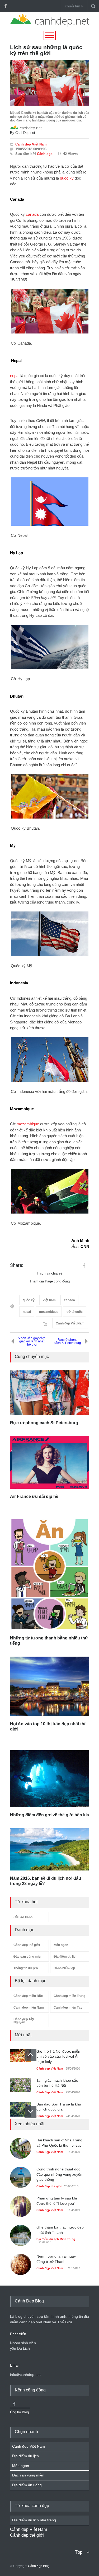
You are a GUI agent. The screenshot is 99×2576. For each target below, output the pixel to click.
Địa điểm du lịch (65, 1957)
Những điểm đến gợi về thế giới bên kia (49, 1815)
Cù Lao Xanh (23, 1917)
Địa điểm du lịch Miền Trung (56, 2239)
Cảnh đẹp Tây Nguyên (24, 2021)
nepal (15, 376)
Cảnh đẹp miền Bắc (28, 1996)
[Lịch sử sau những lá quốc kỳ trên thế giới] (50, 83)
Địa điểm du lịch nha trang (34, 2520)
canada (32, 214)
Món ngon (61, 1945)
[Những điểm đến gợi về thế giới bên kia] (50, 1779)
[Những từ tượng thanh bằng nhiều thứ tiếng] (50, 1574)
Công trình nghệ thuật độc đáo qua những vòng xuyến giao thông (59, 2174)
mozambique (28, 1124)
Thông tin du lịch (26, 1968)
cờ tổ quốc (75, 1312)
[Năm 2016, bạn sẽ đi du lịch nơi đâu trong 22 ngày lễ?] (50, 1849)
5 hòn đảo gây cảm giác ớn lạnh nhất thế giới (32, 1341)
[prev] (30, 2055)
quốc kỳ (67, 178)
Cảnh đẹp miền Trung (69, 1996)
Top (79, 2552)
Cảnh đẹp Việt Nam (31, 144)
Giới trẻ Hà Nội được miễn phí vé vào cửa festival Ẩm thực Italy (58, 2056)
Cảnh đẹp (45, 154)
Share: (17, 1265)
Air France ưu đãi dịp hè (34, 1496)
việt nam (49, 1300)
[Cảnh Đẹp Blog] (50, 25)
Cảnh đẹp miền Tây (68, 2008)
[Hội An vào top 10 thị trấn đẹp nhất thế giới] (50, 1686)
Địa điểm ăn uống (27, 2485)
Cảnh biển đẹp (64, 1968)
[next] (30, 2112)
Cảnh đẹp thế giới (27, 1945)
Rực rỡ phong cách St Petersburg (67, 1341)
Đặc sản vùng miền (28, 1957)
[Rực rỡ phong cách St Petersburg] (50, 1393)
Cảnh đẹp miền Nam (29, 2008)
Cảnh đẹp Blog (39, 2566)
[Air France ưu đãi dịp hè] (50, 1462)
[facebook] (5, 6)
